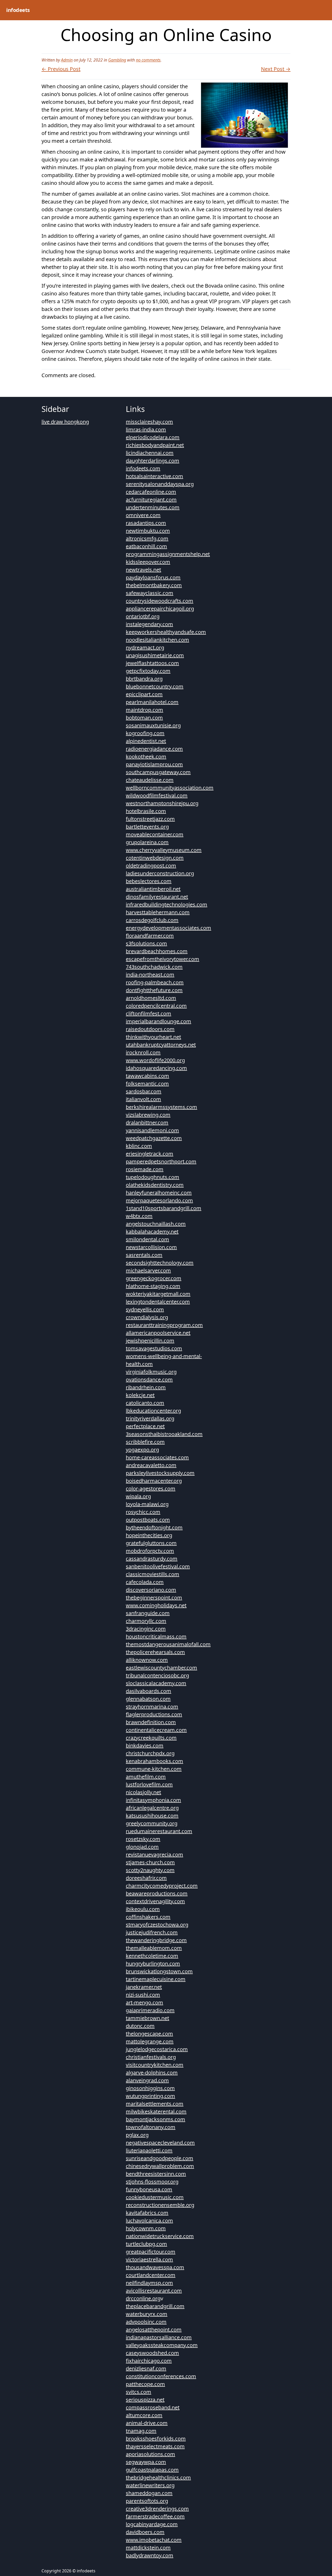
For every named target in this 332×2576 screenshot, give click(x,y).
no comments (148, 60)
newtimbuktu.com (148, 531)
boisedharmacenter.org (154, 1481)
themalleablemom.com (154, 1948)
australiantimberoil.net (153, 889)
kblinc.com (139, 1146)
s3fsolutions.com (146, 943)
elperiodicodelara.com (153, 437)
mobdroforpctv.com (150, 1551)
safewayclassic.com (150, 593)
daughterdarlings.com (153, 461)
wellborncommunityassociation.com (170, 788)
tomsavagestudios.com (154, 1348)
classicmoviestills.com (153, 1574)
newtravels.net (143, 570)
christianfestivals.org (151, 2057)
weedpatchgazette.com (154, 1138)
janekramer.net (144, 1987)
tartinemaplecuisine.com (156, 1979)
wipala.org (138, 1496)
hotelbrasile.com (146, 811)
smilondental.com (147, 1239)
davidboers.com (145, 2532)
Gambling (117, 60)
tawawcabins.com (147, 1076)
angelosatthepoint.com (154, 2330)
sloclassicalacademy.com (156, 1683)
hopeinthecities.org (149, 1535)
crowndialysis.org (147, 1317)
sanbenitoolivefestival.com (158, 1566)
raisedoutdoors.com (150, 1029)
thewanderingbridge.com (156, 1940)
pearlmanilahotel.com (152, 702)
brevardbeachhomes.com (157, 951)
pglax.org (137, 2135)
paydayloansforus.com (153, 577)
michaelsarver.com (148, 1270)
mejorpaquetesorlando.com (159, 1200)
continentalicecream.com (156, 1730)
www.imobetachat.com (154, 2540)
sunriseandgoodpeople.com (160, 2158)
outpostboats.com (148, 1520)
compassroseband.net (153, 2407)
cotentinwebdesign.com (155, 858)
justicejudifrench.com (152, 1932)
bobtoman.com (144, 718)
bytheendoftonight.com (154, 1527)
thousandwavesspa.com (155, 2267)
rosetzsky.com (143, 1839)
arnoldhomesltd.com (151, 998)
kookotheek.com (146, 757)
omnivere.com (143, 515)
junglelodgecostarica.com (157, 2049)
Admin (67, 60)
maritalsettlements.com (155, 2104)
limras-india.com (146, 429)
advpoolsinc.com (146, 2322)
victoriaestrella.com (149, 2259)
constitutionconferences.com (161, 2376)
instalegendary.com (149, 624)
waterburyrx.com (147, 2314)
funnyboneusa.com (149, 2189)
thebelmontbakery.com (154, 585)
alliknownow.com (147, 1660)
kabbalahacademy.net (152, 1232)
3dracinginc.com (146, 1629)
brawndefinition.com (151, 1722)
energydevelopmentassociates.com (168, 928)
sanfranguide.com (148, 1613)
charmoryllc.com (146, 1621)
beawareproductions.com (157, 1893)
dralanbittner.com (147, 1123)
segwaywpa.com (146, 2462)
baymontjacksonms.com (155, 2119)
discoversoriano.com (151, 1590)
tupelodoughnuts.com (153, 1177)
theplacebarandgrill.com (155, 2306)
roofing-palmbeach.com (155, 982)
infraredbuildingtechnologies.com (167, 904)
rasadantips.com (146, 523)
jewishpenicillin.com (150, 1341)
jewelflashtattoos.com (152, 663)
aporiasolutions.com (150, 2454)
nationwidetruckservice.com (160, 2236)
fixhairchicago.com (149, 2361)
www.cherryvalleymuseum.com (164, 850)
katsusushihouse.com (152, 1816)
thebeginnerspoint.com (154, 1598)
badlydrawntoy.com (150, 2555)
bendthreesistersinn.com (156, 2174)
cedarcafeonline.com (151, 492)
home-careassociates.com (157, 1457)
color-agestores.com (151, 1489)
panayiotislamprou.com (154, 764)
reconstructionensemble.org (160, 2205)
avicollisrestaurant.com (154, 2291)
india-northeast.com (150, 975)
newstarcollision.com (151, 1247)
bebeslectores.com (149, 881)
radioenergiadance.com (154, 749)
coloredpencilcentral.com (156, 1006)
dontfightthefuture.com (154, 990)
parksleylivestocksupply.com (160, 1473)
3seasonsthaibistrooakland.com (164, 1434)
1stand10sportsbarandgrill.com (164, 1208)
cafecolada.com (145, 1582)
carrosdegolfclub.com (152, 920)
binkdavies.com (145, 1745)
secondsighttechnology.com (160, 1263)
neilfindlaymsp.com (149, 2283)
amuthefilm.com (146, 1777)
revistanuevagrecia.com (154, 1855)
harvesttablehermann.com (158, 912)
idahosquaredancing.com (156, 1068)
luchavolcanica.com (149, 2221)
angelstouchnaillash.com (156, 1224)
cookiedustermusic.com (155, 2197)
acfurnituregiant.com (151, 500)
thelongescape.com (149, 2034)
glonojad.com (142, 1847)
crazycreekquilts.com (151, 1738)
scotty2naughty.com (150, 1870)
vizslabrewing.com (148, 1115)
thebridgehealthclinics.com (158, 2477)
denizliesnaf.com (146, 2368)
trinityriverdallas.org (150, 1418)
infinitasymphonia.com (153, 1800)
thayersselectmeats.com (155, 2446)
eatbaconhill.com (146, 546)
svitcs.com (139, 2392)
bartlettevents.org (147, 827)
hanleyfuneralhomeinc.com (159, 1193)
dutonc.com (140, 2026)
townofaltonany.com (151, 2127)
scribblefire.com (145, 1442)
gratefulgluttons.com (151, 1543)
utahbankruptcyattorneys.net (161, 1045)
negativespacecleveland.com (160, 2143)
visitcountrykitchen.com (155, 2065)
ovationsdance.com (149, 1379)
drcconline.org (143, 2298)
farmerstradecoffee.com (155, 2516)
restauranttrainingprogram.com (164, 1325)
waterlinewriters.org (150, 2485)
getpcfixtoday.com (148, 671)
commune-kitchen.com (154, 1769)
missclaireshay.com (149, 422)
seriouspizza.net (145, 2400)
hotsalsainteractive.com (154, 476)
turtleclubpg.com (146, 2244)
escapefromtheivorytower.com (162, 959)
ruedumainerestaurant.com (159, 1831)
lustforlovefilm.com (149, 1784)
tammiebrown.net (147, 2018)
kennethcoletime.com (152, 1956)
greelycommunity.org (152, 1823)
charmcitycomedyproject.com (162, 1886)
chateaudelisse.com (150, 780)
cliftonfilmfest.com (148, 1014)
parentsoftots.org (147, 2501)
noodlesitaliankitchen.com (157, 640)
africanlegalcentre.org (152, 1808)
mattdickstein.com (148, 2548)
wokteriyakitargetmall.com (158, 1294)
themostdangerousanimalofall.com (168, 1644)
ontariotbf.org (143, 616)
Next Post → (276, 69)
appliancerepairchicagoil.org (160, 609)
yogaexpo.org (142, 1450)
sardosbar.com (144, 1091)
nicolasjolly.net (143, 1792)
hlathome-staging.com (153, 1286)
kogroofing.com (145, 733)
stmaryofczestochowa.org (157, 1925)
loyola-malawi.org (147, 1504)
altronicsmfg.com (147, 538)
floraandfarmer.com (150, 936)
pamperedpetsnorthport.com (161, 1161)
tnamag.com (141, 2431)
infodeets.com (143, 468)
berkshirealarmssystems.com (161, 1107)
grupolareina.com (147, 842)
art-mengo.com (144, 2002)
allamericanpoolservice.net (158, 1333)
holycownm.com (146, 2228)
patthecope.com (145, 2384)
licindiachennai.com (150, 453)
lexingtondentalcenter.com (158, 1302)
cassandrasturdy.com (152, 1559)
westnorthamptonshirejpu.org (162, 803)
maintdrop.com (144, 710)
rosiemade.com (145, 1169)
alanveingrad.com (147, 2080)
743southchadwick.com (154, 967)
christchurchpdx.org (150, 1753)
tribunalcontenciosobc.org (157, 1675)
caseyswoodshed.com (152, 2353)
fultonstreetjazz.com (150, 819)
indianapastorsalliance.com (159, 2337)
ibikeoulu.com (143, 1909)
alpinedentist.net (146, 741)
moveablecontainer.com (155, 834)
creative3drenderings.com (157, 2509)
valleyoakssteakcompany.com (162, 2345)
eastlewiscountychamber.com (161, 1668)
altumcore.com (144, 2415)
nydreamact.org (145, 648)
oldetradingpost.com (151, 866)
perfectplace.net (145, 1426)
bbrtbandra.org (144, 679)
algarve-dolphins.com (152, 2073)
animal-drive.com (147, 2423)
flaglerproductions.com (154, 1714)
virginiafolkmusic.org (151, 1372)
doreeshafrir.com (146, 1878)
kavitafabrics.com (147, 2213)
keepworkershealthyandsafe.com (166, 632)
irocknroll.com (143, 1052)
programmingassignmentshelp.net (168, 554)
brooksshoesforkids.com (156, 2439)
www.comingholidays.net (156, 1605)
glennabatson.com (148, 1699)
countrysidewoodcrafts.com (160, 601)
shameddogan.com (149, 2493)
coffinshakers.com (148, 1917)
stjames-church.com (150, 1862)
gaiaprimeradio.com (150, 2010)
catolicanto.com (145, 1403)
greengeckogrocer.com (154, 1278)
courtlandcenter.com (151, 2275)
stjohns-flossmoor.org (152, 2182)
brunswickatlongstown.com (159, 1971)
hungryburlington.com (153, 1964)
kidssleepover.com (148, 562)
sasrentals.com (144, 1255)
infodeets (18, 10)
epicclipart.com (144, 694)
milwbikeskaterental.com (156, 2111)
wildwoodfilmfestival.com (157, 795)
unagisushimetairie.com (155, 655)
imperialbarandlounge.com (158, 1021)
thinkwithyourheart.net (153, 1037)
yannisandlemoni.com (152, 1130)
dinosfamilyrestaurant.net (157, 897)
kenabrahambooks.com (154, 1761)
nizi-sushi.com (143, 1995)
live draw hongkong (65, 422)
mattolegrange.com (150, 2041)
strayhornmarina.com (152, 1707)
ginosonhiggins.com (150, 2088)
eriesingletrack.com (150, 1154)
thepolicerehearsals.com (155, 1652)
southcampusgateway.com (158, 772)
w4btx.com (139, 1216)
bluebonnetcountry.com (155, 686)
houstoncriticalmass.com (156, 1636)
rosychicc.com (143, 1512)
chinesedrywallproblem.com (160, 2166)
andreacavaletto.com (151, 1465)
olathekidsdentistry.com (155, 1185)
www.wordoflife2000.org (155, 1060)
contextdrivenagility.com (155, 1901)
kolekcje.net (140, 1395)
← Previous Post (61, 69)
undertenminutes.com (153, 507)
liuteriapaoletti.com (149, 2150)
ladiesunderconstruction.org (160, 873)
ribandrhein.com (146, 1387)
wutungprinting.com (150, 2096)
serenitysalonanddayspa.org (160, 484)
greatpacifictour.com (151, 2252)
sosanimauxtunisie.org (153, 725)
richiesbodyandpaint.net (155, 445)
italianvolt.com (143, 1099)
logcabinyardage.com (152, 2524)
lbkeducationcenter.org (153, 1411)
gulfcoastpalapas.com (152, 2470)
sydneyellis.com (145, 1309)
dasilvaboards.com (148, 1691)
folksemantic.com (147, 1084)
